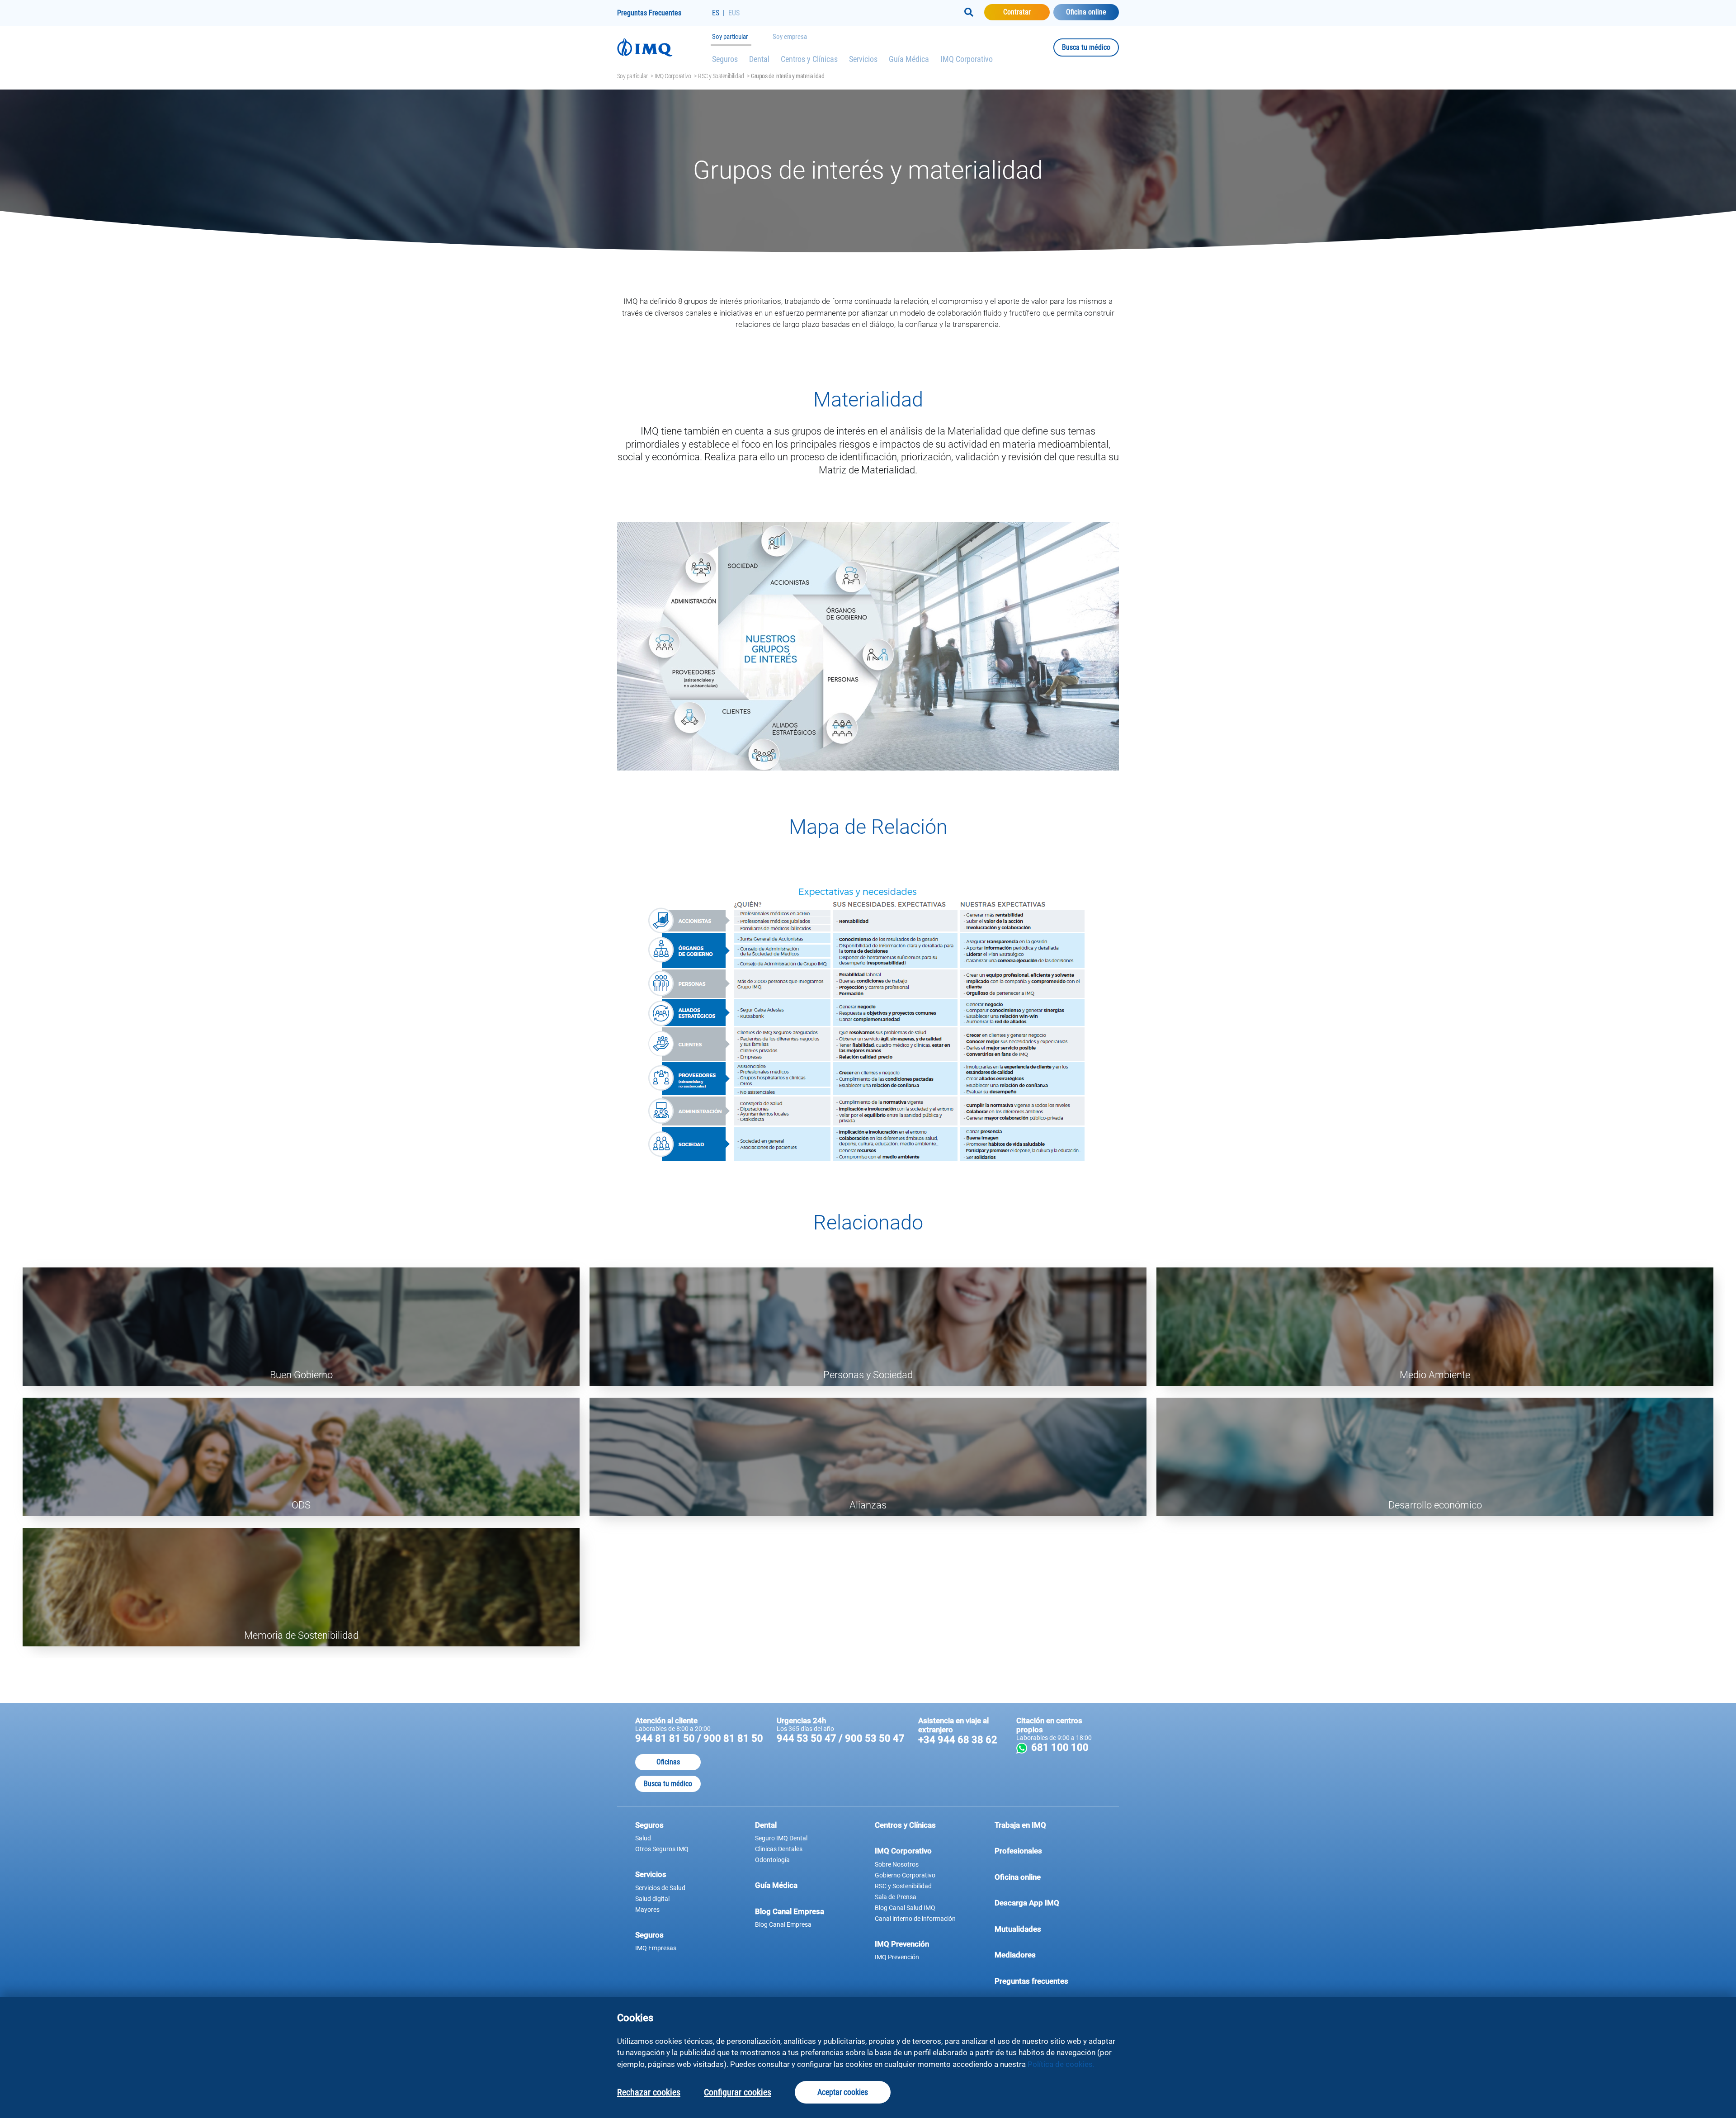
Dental (759, 59)
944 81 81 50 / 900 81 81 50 (699, 1738)
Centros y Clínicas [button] (905, 1825)
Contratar (1026, 12)
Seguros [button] (649, 1825)
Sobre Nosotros (897, 1864)
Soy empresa (790, 37)
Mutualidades (1018, 1929)
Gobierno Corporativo (905, 1875)
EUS (734, 13)
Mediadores (1048, 1955)
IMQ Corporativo (967, 59)
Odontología (772, 1860)
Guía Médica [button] (776, 1885)
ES (716, 13)
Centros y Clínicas (809, 59)
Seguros (725, 59)
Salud (643, 1838)
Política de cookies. (1061, 2064)
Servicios (863, 59)
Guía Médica (909, 59)
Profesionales (1018, 1851)
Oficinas (668, 1762)
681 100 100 (1065, 1747)
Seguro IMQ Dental (781, 1838)
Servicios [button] (651, 1874)
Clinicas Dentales (779, 1849)
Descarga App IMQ (1048, 1903)
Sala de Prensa (896, 1897)
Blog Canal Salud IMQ (905, 1908)
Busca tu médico (1090, 47)
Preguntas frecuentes (1048, 1981)
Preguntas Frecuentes (649, 13)
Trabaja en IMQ (1020, 1825)
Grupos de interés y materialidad (788, 76)
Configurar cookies (738, 2092)
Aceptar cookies (843, 2092)
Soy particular (730, 37)
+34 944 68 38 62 (958, 1740)
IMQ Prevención (897, 1957)
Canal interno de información (915, 1919)
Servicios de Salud (660, 1888)
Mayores (647, 1910)
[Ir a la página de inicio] (665, 47)
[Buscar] (969, 12)
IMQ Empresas (656, 1948)
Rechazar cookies (649, 2092)
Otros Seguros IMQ (662, 1849)
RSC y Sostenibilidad (721, 76)
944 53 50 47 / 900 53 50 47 (841, 1738)
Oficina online (1086, 12)
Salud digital (652, 1899)
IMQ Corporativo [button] (903, 1851)
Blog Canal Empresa (783, 1924)
